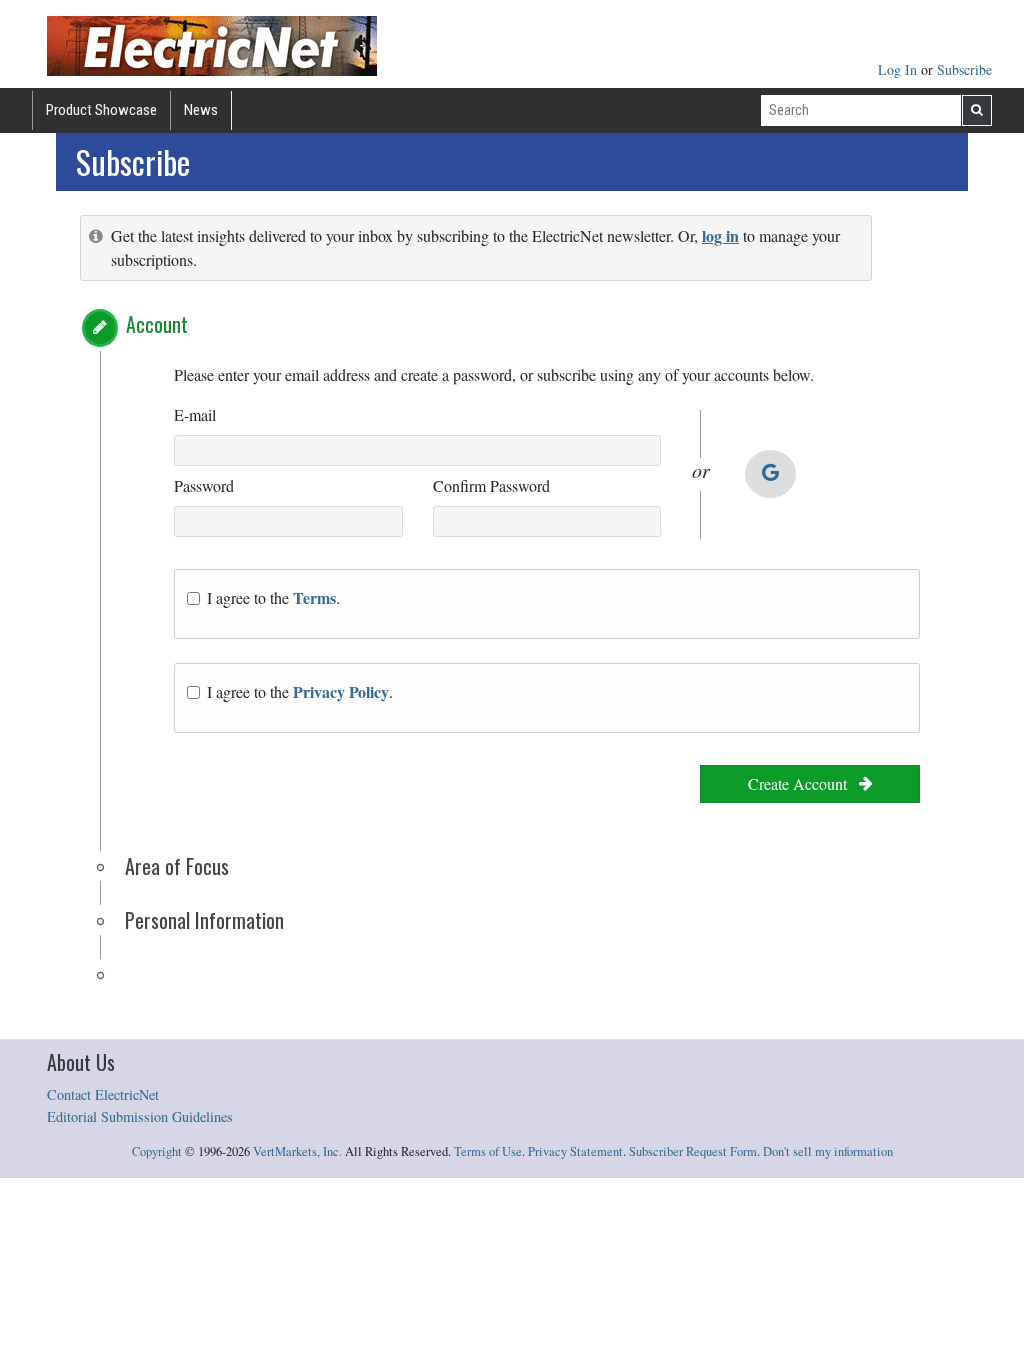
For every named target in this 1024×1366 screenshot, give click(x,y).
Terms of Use (488, 1151)
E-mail (195, 414)
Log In (899, 69)
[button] (100, 328)
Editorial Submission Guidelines (140, 1116)
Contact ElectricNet (103, 1094)
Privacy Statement (575, 1151)
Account (157, 324)
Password (204, 485)
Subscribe (964, 69)
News (201, 110)
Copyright (157, 1151)
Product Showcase (101, 110)
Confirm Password (491, 485)
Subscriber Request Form (693, 1151)
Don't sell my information (828, 1151)
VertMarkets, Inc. (297, 1151)
